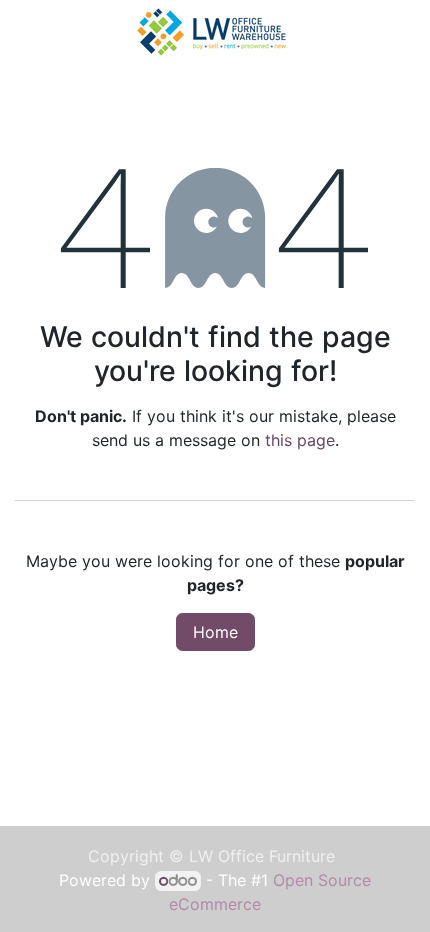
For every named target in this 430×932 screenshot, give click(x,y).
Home (215, 632)
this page (300, 440)
